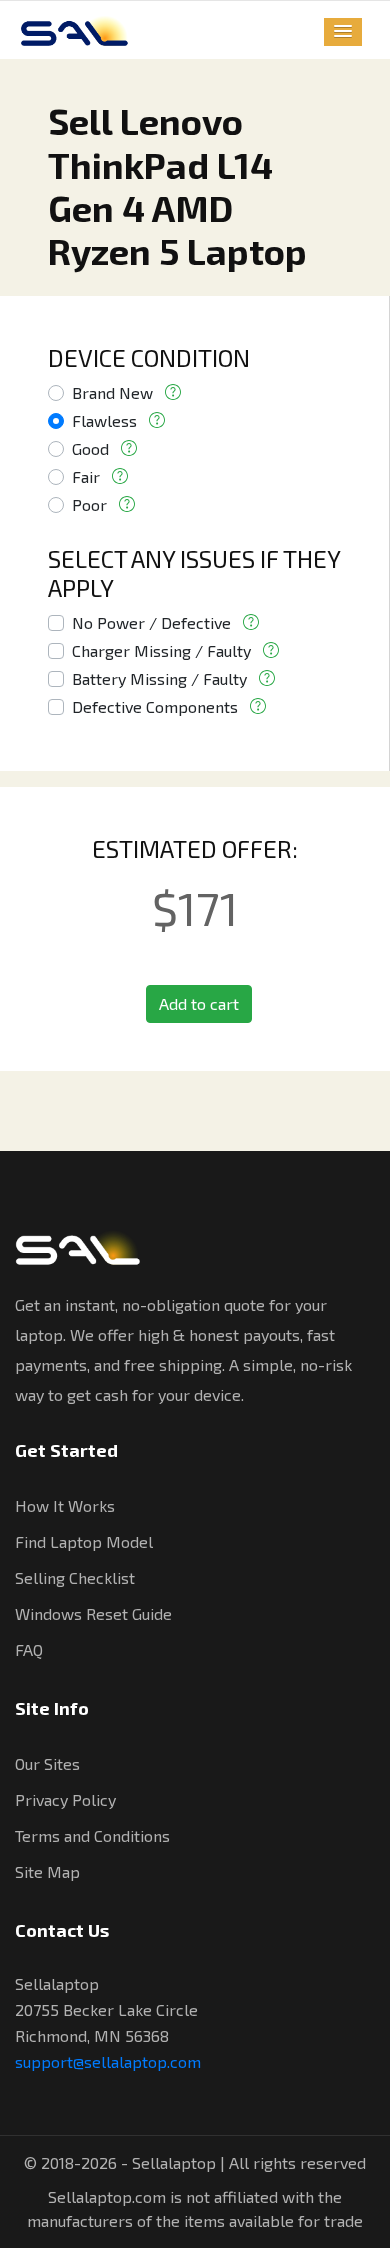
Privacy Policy (65, 1799)
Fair (86, 476)
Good (90, 448)
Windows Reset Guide (93, 1613)
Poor (89, 504)
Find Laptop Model (84, 1541)
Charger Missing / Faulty (161, 650)
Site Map (47, 1871)
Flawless (104, 420)
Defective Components (155, 706)
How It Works (65, 1505)
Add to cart (199, 1003)
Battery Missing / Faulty (159, 678)
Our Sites (47, 1763)
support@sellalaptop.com (108, 2061)
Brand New (112, 392)
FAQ (29, 1649)
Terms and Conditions (92, 1835)
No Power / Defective (151, 622)
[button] (343, 32)
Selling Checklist (75, 1577)
